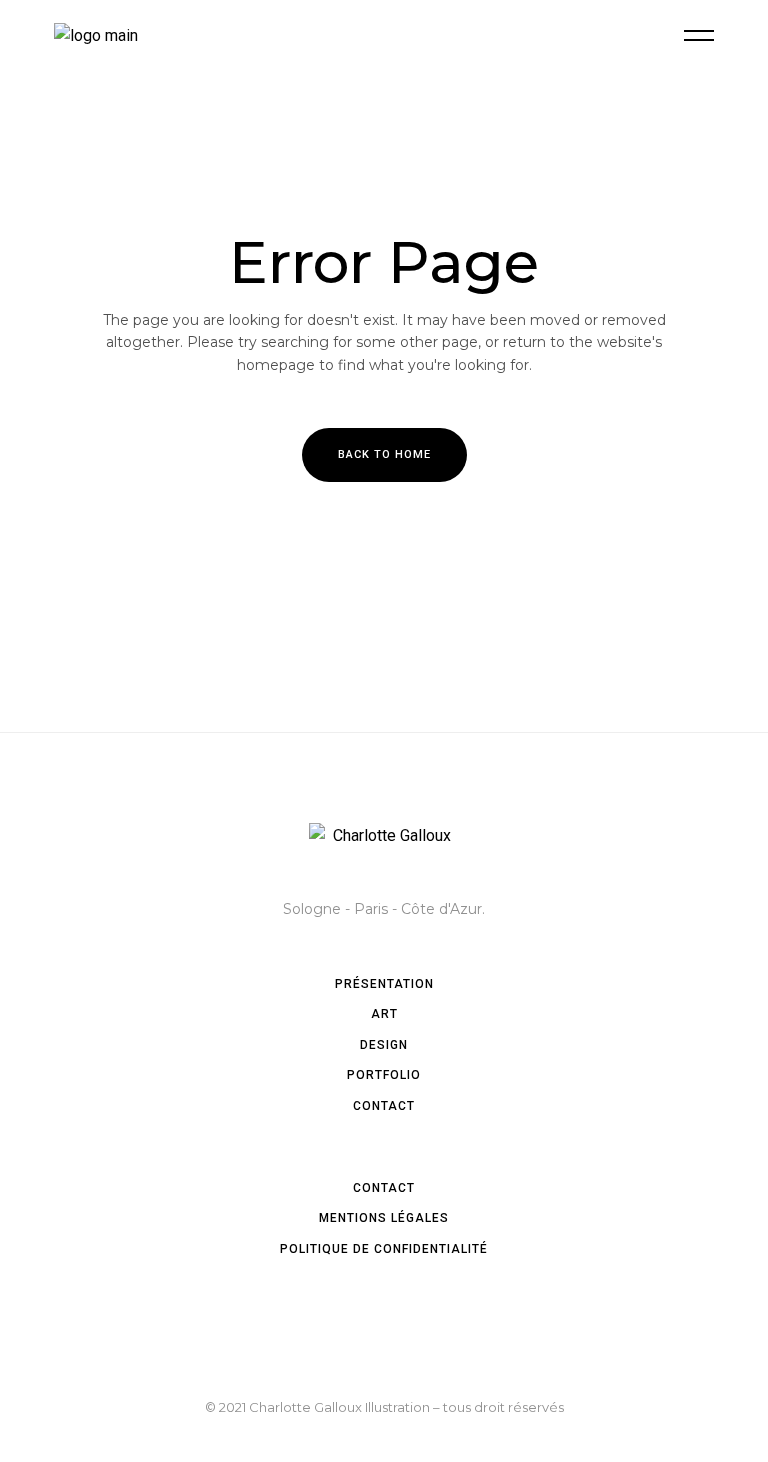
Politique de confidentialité (384, 1249)
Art (384, 1014)
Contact (384, 1106)
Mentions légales (384, 1218)
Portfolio (384, 1075)
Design (384, 1045)
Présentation (384, 984)
